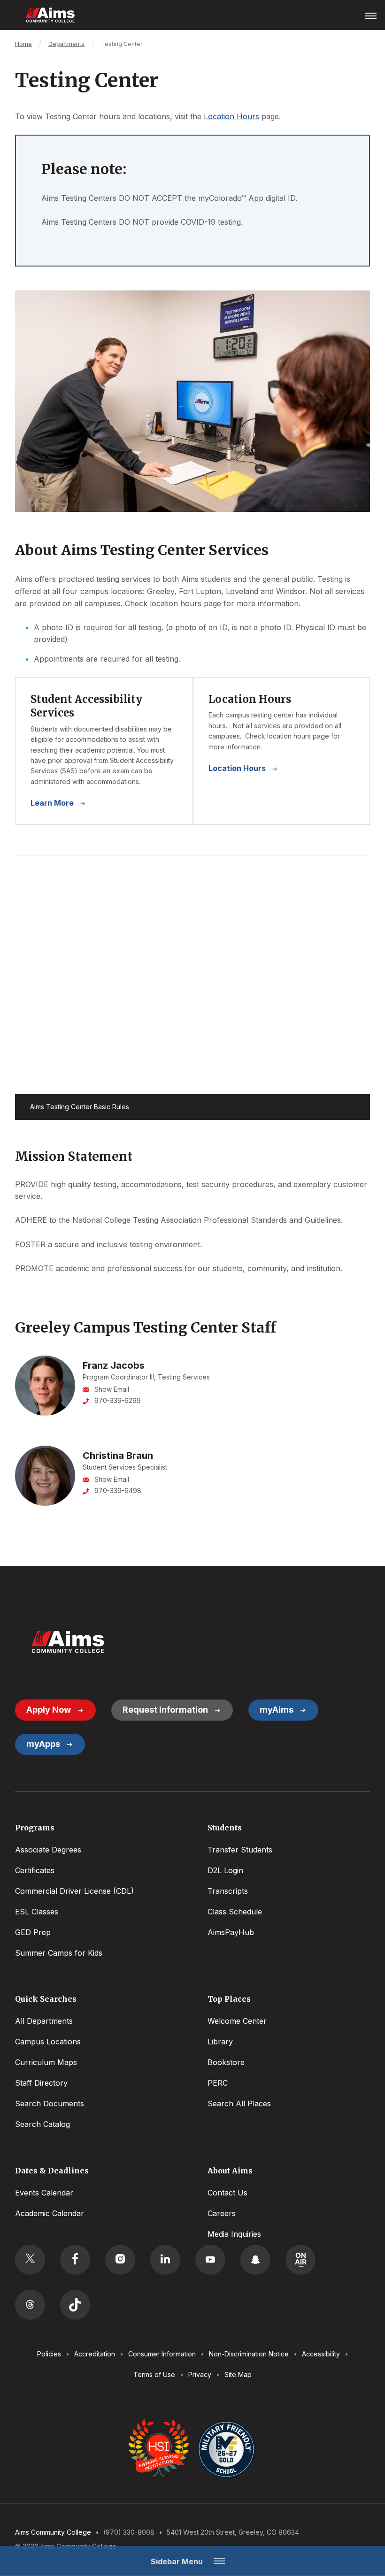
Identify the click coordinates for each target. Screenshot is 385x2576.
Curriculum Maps (46, 2062)
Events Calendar (44, 2193)
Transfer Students (240, 1850)
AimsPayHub (231, 1932)
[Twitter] (30, 2260)
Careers (222, 2213)
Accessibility (321, 2354)
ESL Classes (37, 1912)
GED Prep (33, 1932)
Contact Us (227, 2193)
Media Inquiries (234, 2234)
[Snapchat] (255, 2260)
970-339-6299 (118, 1400)
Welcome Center (237, 2021)
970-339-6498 (118, 1490)
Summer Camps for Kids (59, 1953)
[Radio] (300, 2260)
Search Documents (50, 2103)
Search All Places (239, 2103)
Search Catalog (42, 2124)
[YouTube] (210, 2260)
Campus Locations (48, 2042)
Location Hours (231, 116)
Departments (66, 44)
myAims (277, 1710)
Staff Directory (41, 2083)
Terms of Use (154, 2374)
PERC (218, 2083)
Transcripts (228, 1891)
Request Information (165, 1710)
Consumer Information (162, 2354)
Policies (49, 2354)
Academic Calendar (50, 2213)
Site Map (238, 2374)
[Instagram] (120, 2260)
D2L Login (225, 1870)
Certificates (35, 1870)
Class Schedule (235, 1912)
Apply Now (49, 1710)
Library (220, 2042)
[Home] (68, 1642)
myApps (43, 1744)
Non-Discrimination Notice (249, 2354)
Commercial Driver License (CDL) (74, 1891)
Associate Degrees (48, 1850)
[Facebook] (75, 2260)
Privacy (200, 2374)
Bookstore (226, 2062)
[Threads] (30, 2305)
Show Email (112, 1389)
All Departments (44, 2021)
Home (23, 44)
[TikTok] (75, 2305)
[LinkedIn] (165, 2260)
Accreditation (95, 2354)
